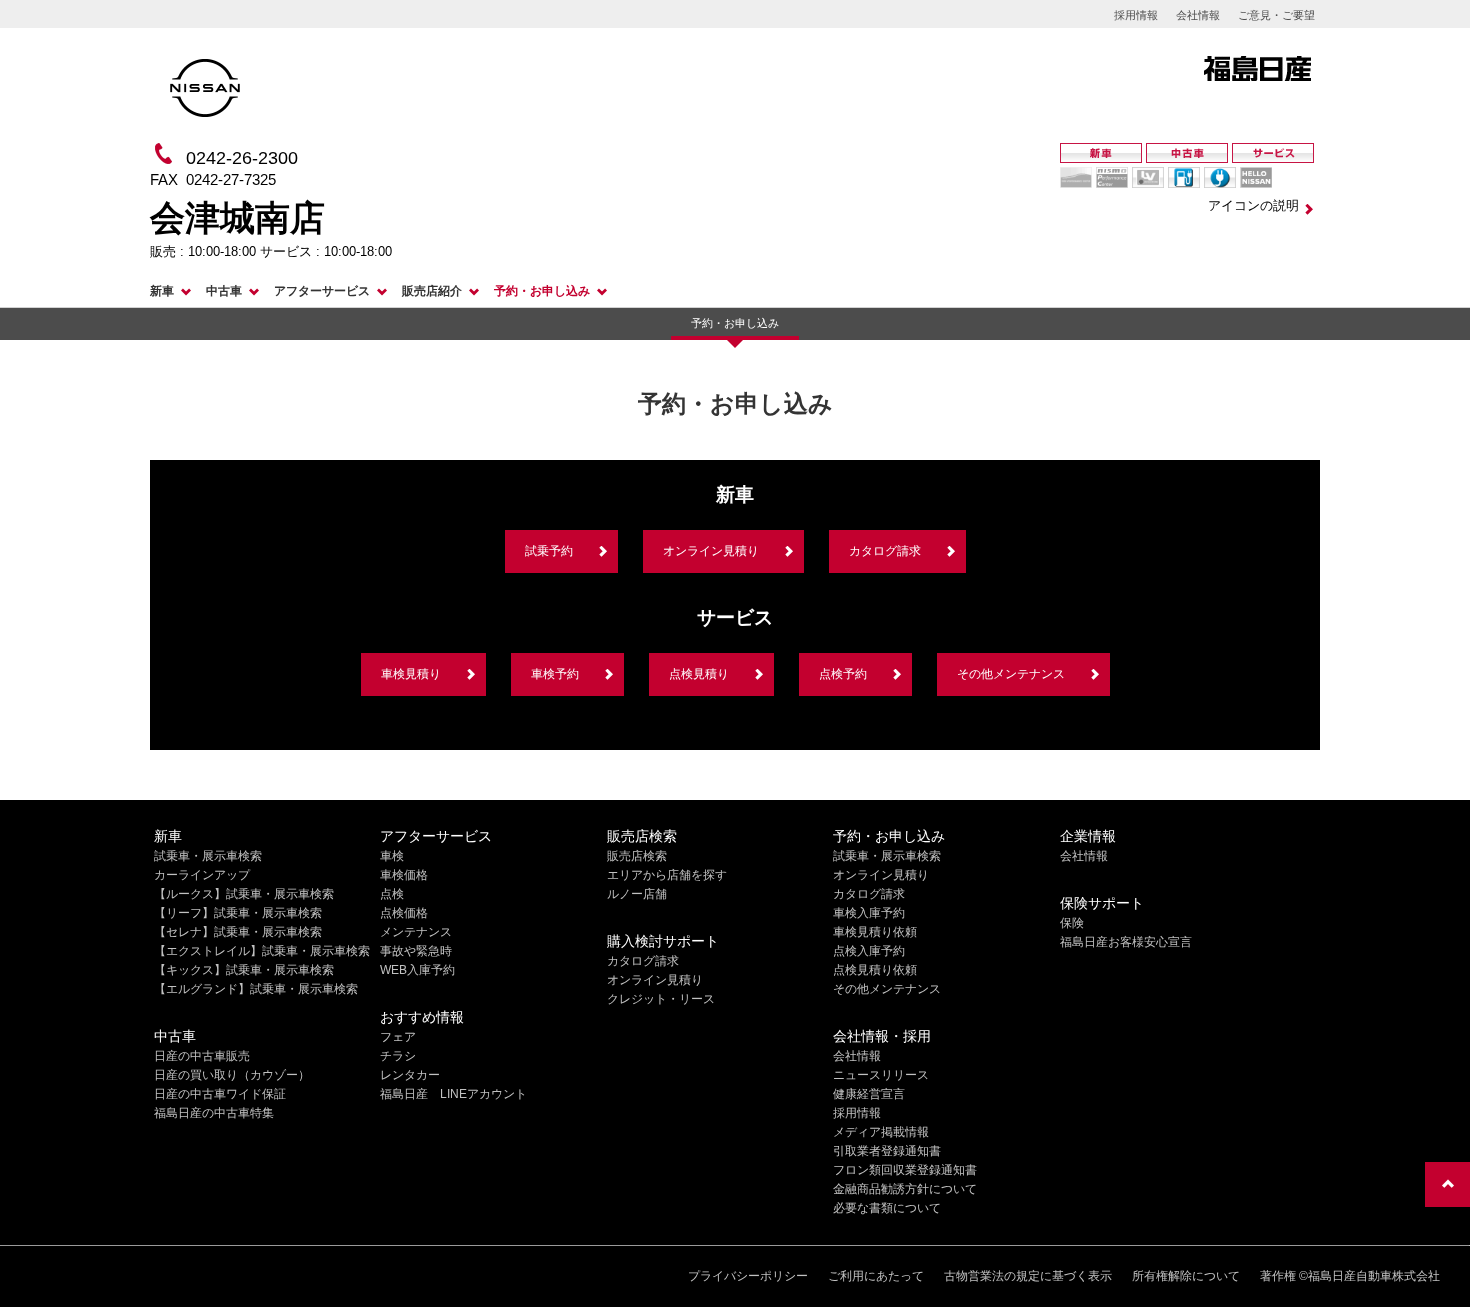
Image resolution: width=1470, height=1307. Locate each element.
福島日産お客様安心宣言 (1126, 942)
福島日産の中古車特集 (214, 1113)
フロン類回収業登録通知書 (905, 1170)
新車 (162, 291)
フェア (398, 1037)
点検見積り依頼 (875, 970)
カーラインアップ (202, 875)
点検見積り (699, 674)
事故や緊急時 (416, 951)
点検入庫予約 (869, 951)
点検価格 (404, 913)
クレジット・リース (661, 999)
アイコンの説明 (1253, 205)
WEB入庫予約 (417, 970)
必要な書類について (887, 1208)
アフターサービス (322, 291)
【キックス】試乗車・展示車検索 (244, 970)
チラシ (398, 1056)
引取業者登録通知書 (887, 1151)
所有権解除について (1186, 1276)
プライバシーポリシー (748, 1276)
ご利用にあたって (876, 1276)
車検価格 (404, 875)
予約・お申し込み (542, 291)
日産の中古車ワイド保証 (220, 1094)
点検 (392, 894)
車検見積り (411, 674)
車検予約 (555, 674)
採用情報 (1136, 15)
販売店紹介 (432, 291)
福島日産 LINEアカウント (453, 1094)
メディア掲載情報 (881, 1132)
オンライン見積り (711, 551)
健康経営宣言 (869, 1094)
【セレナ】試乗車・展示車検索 (238, 932)
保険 (1072, 923)
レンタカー (410, 1075)
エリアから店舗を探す (667, 875)
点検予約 (843, 674)
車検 (392, 856)
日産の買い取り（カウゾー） (232, 1075)
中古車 (224, 291)
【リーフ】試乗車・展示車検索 (238, 913)
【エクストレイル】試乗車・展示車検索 (262, 951)
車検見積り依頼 (875, 932)
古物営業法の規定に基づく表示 (1028, 1276)
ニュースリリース (881, 1075)
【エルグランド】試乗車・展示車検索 (256, 989)
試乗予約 (549, 551)
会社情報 (1198, 15)
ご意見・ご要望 (1276, 15)
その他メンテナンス (1011, 674)
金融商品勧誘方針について (905, 1189)
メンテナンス (416, 932)
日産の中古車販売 (202, 1056)
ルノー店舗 (637, 894)
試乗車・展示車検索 (208, 856)
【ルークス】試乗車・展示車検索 (244, 894)
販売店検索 (637, 856)
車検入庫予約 (869, 913)
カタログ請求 (885, 551)
